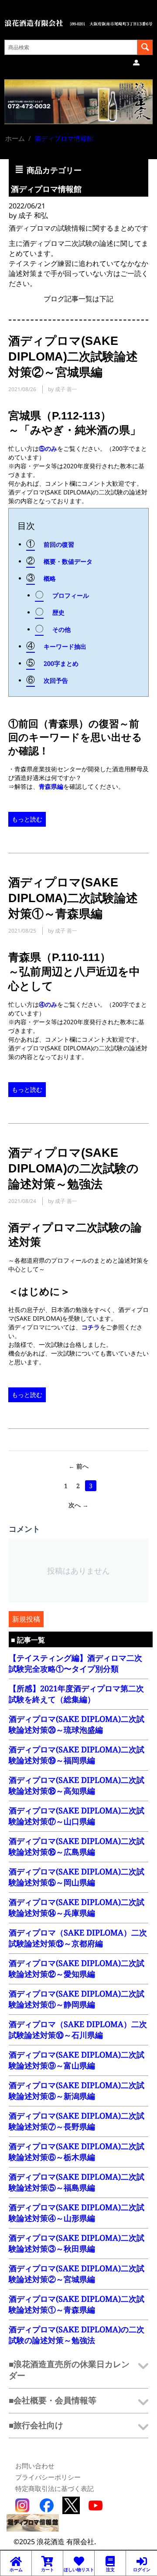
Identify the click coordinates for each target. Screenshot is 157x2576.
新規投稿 (26, 1619)
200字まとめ (61, 663)
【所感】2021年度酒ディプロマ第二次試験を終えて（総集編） (76, 1694)
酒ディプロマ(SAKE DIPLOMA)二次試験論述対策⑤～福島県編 (77, 2182)
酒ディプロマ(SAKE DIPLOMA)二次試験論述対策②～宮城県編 (77, 2274)
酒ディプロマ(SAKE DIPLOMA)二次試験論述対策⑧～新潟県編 (77, 2090)
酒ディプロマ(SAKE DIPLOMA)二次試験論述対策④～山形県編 (77, 2213)
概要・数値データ (68, 561)
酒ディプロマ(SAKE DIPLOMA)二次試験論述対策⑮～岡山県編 (77, 1877)
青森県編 (51, 786)
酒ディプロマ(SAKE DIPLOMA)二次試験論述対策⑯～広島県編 (77, 1846)
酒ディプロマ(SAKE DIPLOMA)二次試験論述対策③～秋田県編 (77, 2243)
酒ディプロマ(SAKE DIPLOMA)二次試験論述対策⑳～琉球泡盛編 (77, 1724)
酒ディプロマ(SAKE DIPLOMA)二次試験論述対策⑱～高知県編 (77, 1785)
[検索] (145, 47)
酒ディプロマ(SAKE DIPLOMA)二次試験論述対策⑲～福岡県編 (77, 1755)
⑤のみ (48, 448)
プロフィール (71, 595)
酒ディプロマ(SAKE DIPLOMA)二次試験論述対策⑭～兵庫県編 (77, 1907)
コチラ (91, 1327)
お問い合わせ (35, 2466)
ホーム (15, 138)
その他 (61, 629)
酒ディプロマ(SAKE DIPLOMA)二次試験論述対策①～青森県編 (77, 2304)
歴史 (58, 612)
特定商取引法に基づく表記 (55, 2488)
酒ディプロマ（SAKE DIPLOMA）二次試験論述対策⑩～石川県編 (78, 2029)
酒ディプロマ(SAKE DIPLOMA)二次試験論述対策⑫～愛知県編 (77, 1968)
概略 (50, 578)
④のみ (48, 1004)
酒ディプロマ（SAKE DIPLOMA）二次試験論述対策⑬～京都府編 (78, 1938)
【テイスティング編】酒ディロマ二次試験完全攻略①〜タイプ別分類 (75, 1663)
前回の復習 (59, 544)
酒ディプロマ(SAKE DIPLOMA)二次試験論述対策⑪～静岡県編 (77, 1999)
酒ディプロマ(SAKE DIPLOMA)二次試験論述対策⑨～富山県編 (77, 2060)
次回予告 (56, 680)
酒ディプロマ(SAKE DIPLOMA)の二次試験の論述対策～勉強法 (77, 2335)
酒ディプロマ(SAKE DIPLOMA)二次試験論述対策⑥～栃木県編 (77, 2152)
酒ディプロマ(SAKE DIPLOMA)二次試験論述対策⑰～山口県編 (77, 1816)
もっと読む (27, 819)
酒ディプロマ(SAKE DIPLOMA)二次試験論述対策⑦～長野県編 (77, 2121)
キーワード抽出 (65, 646)
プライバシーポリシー (48, 2477)
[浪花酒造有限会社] (78, 22)
